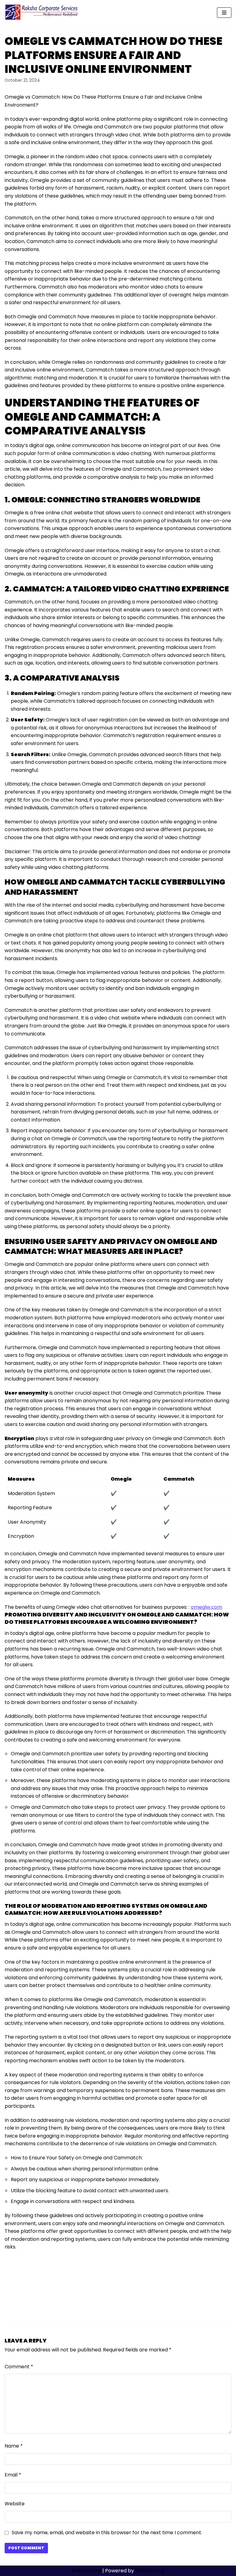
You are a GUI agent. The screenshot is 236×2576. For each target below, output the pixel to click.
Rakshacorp (87, 2571)
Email (13, 2475)
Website (15, 2504)
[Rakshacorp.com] (42, 12)
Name (14, 2446)
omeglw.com (206, 1607)
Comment (19, 2367)
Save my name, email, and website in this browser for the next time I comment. (107, 2533)
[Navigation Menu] (224, 13)
